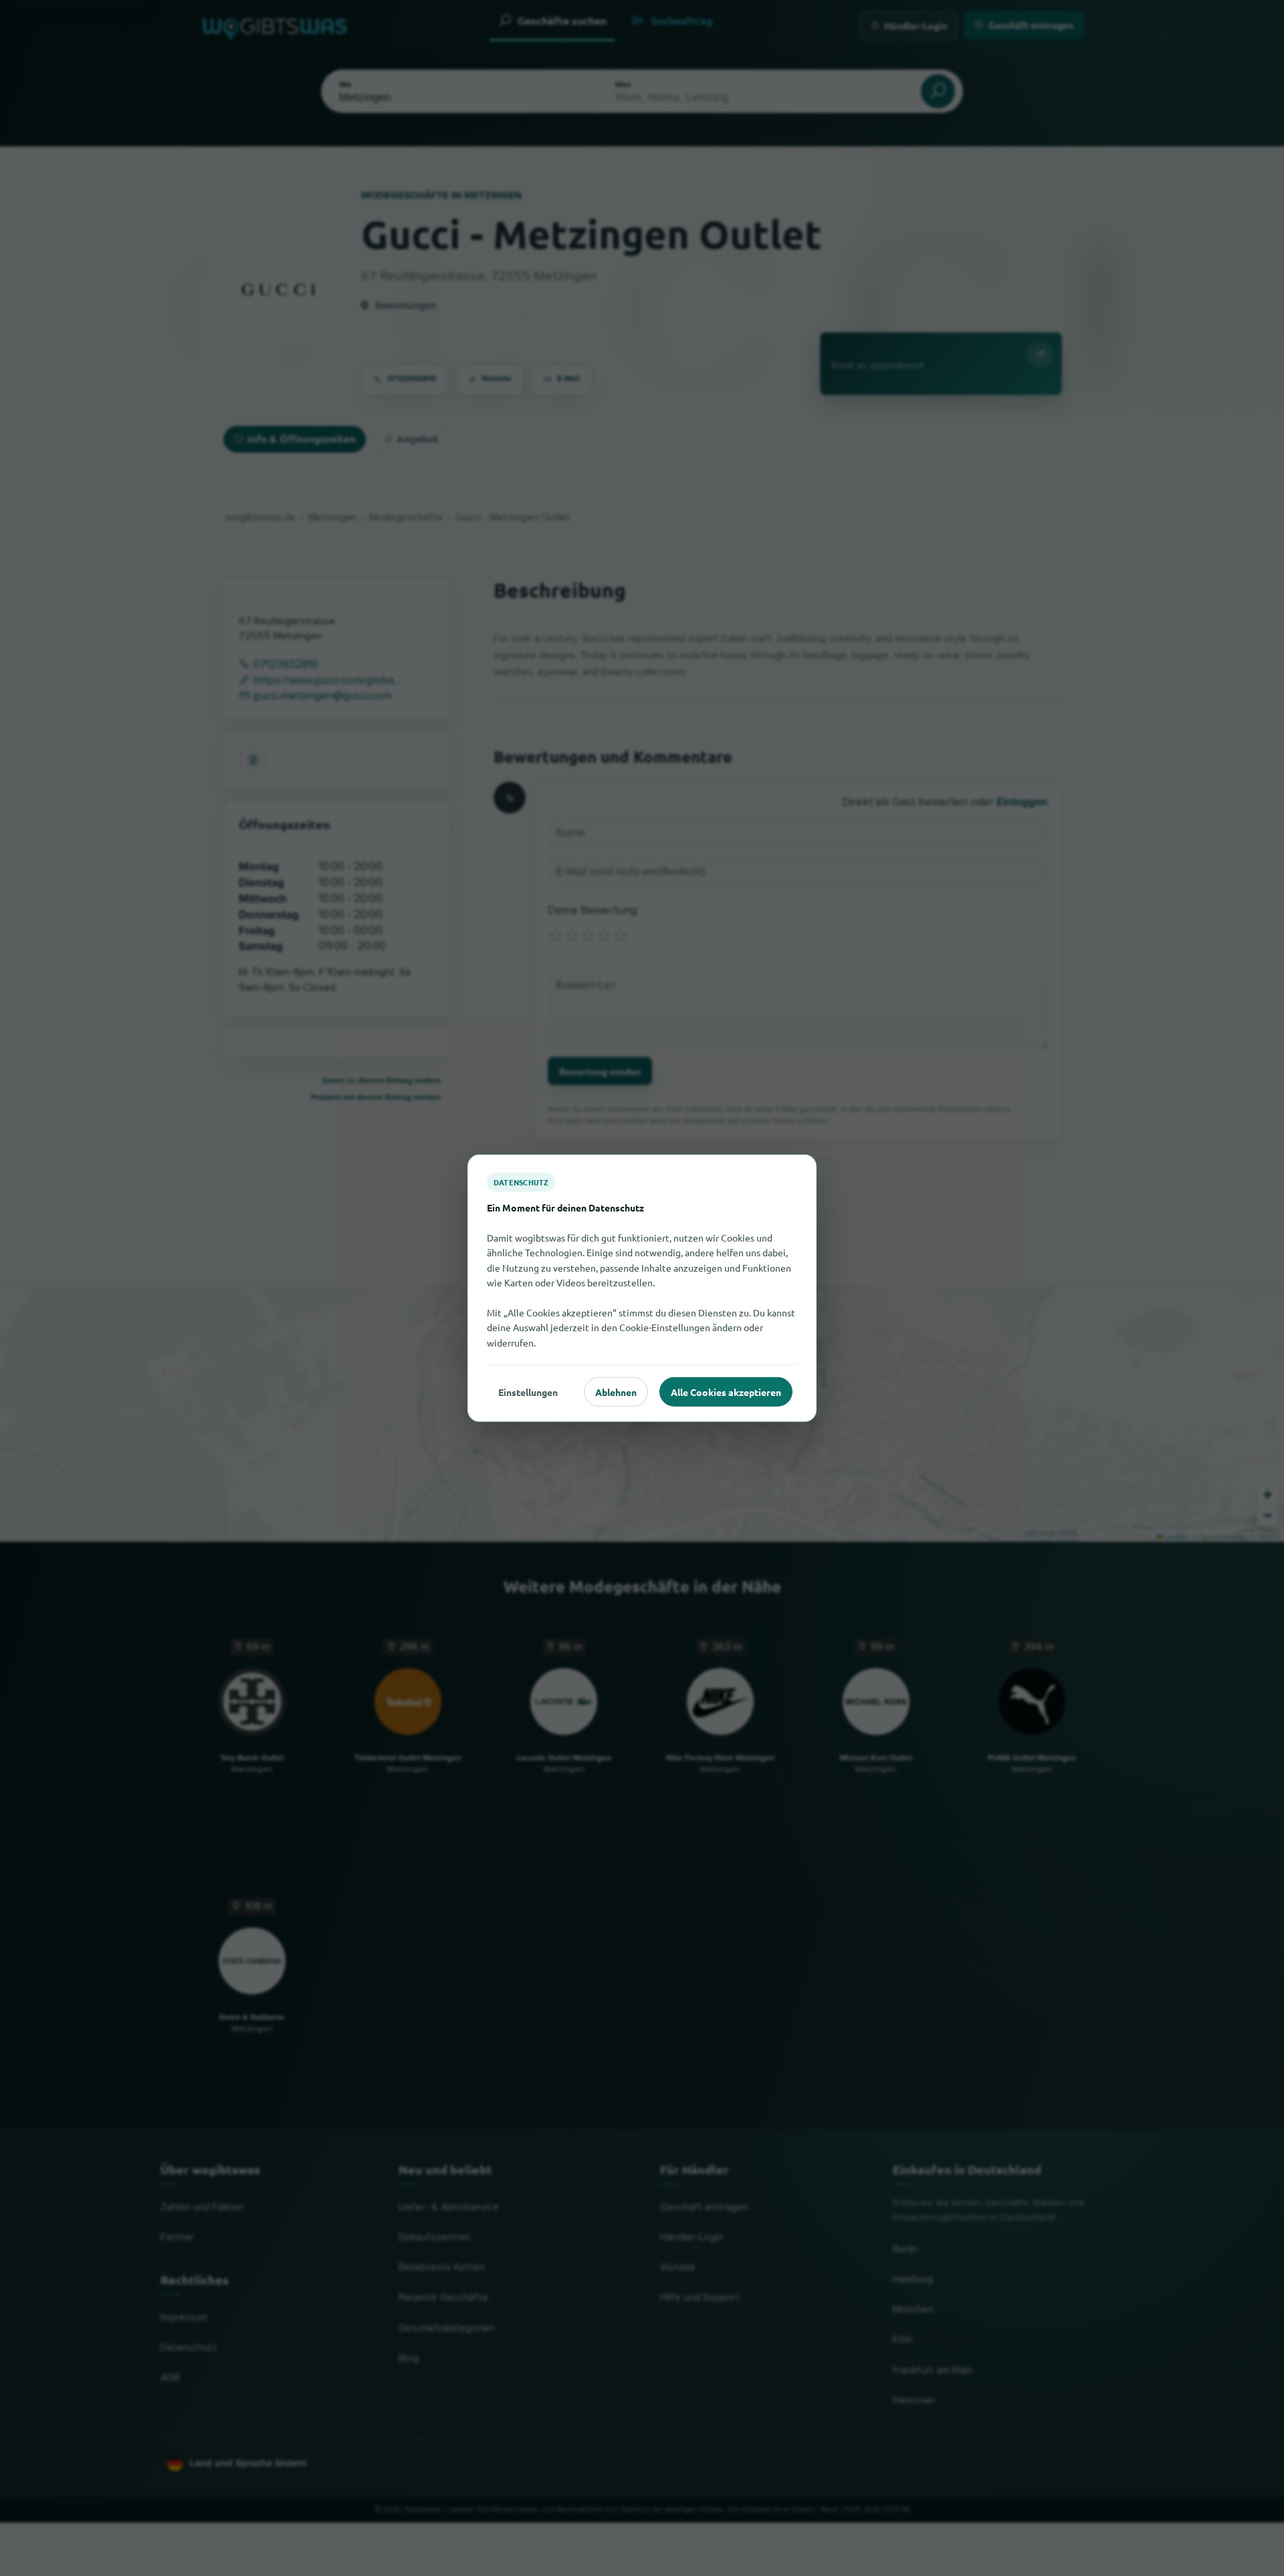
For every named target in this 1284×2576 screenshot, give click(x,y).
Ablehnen (616, 1391)
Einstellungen (528, 1391)
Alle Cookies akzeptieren (726, 1391)
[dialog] (642, 1288)
